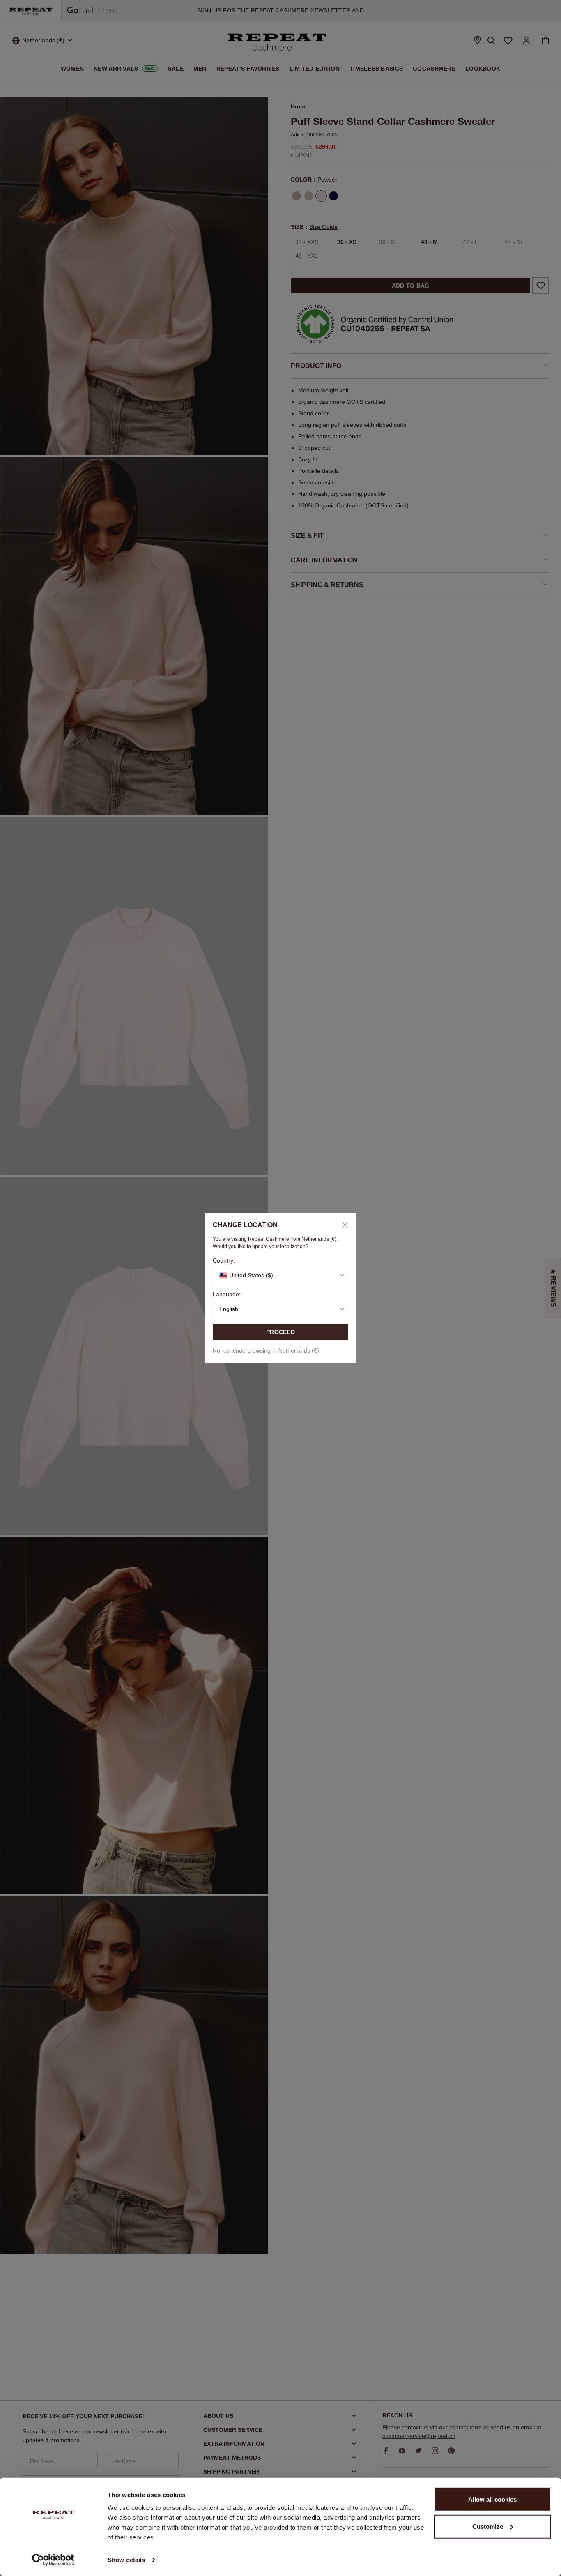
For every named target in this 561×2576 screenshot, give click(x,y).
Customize (488, 2526)
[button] (280, 1275)
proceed (280, 1332)
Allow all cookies (492, 2499)
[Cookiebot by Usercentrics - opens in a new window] (53, 2560)
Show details (126, 2560)
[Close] (342, 1225)
